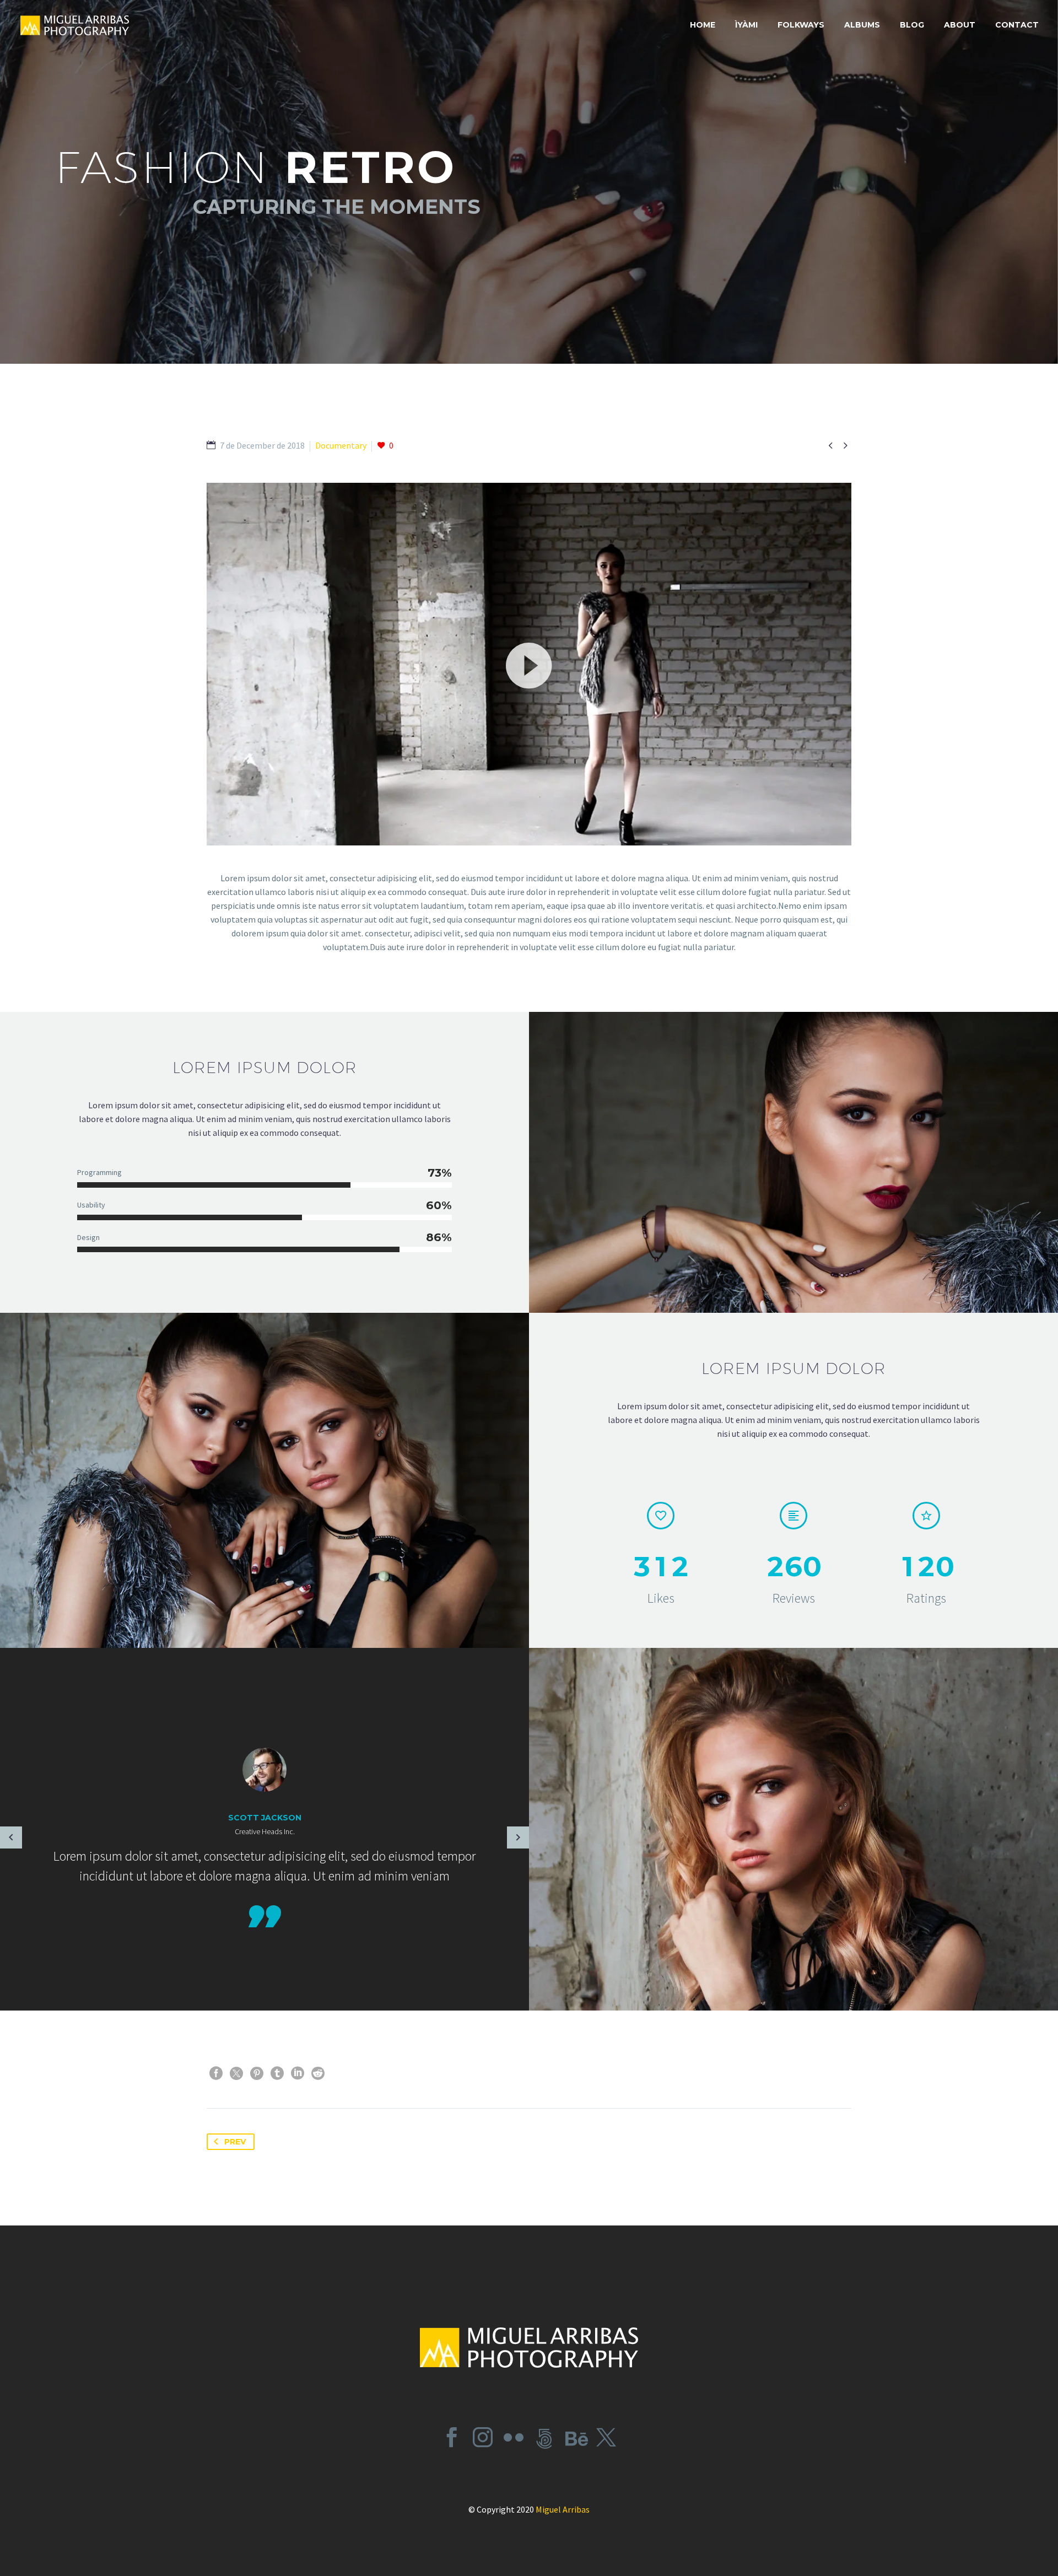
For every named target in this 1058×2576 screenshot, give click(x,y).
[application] (529, 664)
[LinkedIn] (298, 2073)
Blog (912, 25)
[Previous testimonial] (11, 1837)
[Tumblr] (277, 2073)
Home (703, 25)
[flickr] (514, 2437)
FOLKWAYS (801, 25)
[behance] (575, 2437)
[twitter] (606, 2437)
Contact (1017, 25)
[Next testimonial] (518, 1837)
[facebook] (452, 2437)
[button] (529, 664)
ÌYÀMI (746, 25)
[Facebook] (216, 2073)
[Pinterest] (257, 2073)
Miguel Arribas (563, 2509)
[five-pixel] (544, 2437)
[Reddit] (318, 2073)
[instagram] (483, 2437)
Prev (235, 2142)
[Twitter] (236, 2073)
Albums (862, 25)
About (960, 25)
